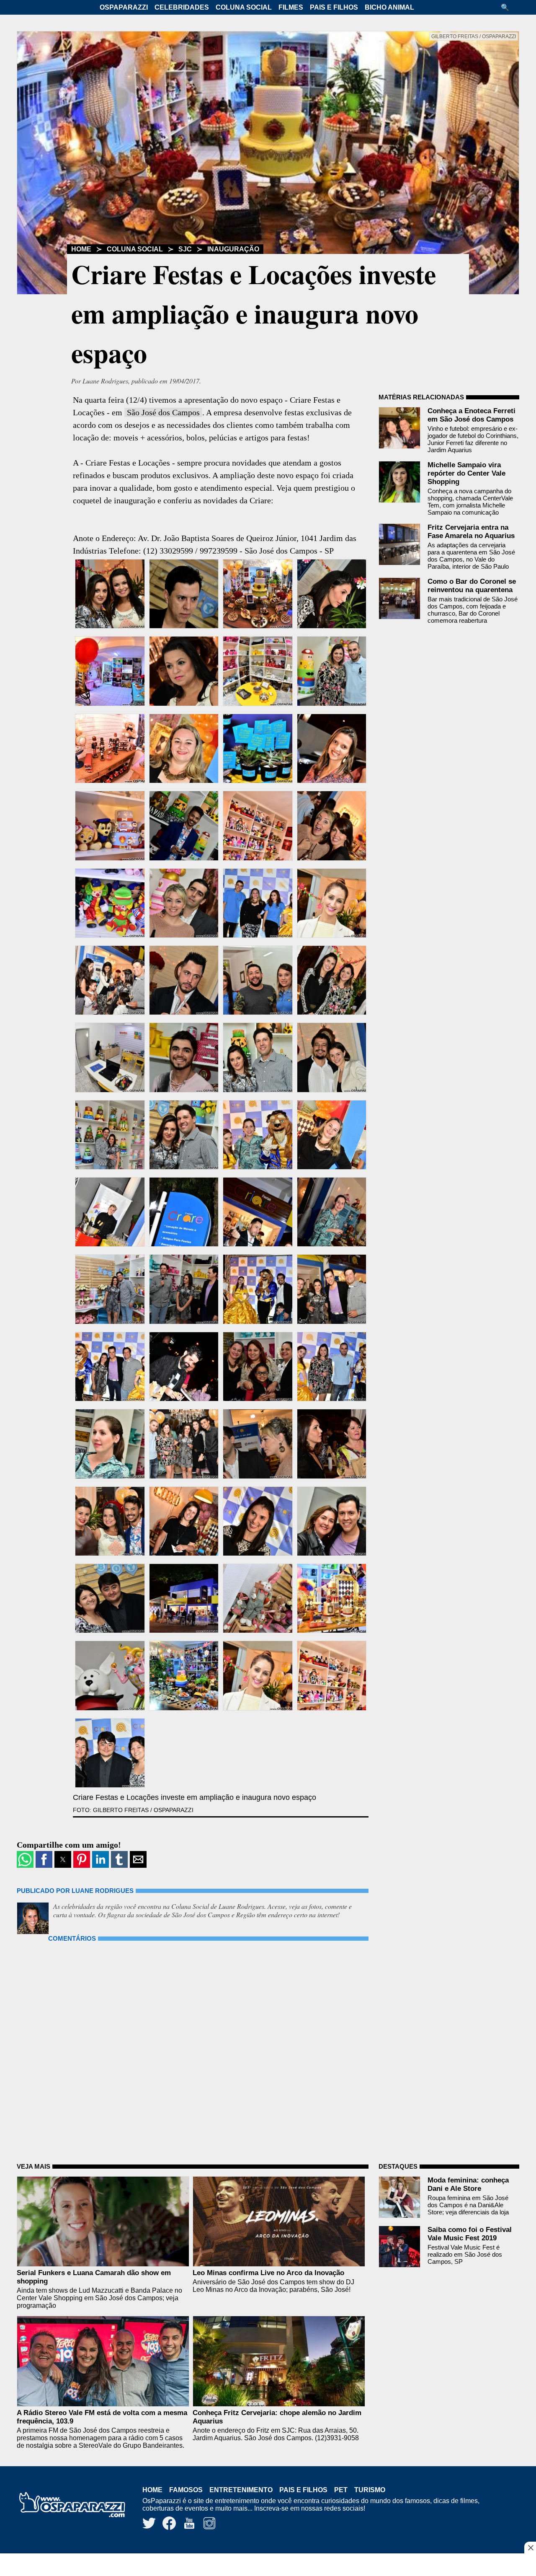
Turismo (370, 2490)
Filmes (291, 7)
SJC (185, 249)
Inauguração (233, 249)
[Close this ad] (530, 2548)
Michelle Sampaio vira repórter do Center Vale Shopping (466, 473)
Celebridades (182, 7)
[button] (508, 7)
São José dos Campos (163, 412)
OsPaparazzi (124, 7)
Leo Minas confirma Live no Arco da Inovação (268, 2273)
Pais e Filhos (334, 7)
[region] (268, 2566)
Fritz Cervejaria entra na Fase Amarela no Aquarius (471, 532)
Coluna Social (244, 7)
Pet (341, 2490)
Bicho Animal (389, 7)
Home (81, 249)
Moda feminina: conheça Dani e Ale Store (468, 2184)
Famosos (186, 2490)
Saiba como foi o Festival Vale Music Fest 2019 (470, 2234)
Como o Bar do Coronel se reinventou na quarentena (472, 586)
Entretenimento (241, 2490)
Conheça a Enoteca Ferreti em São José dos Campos (472, 415)
